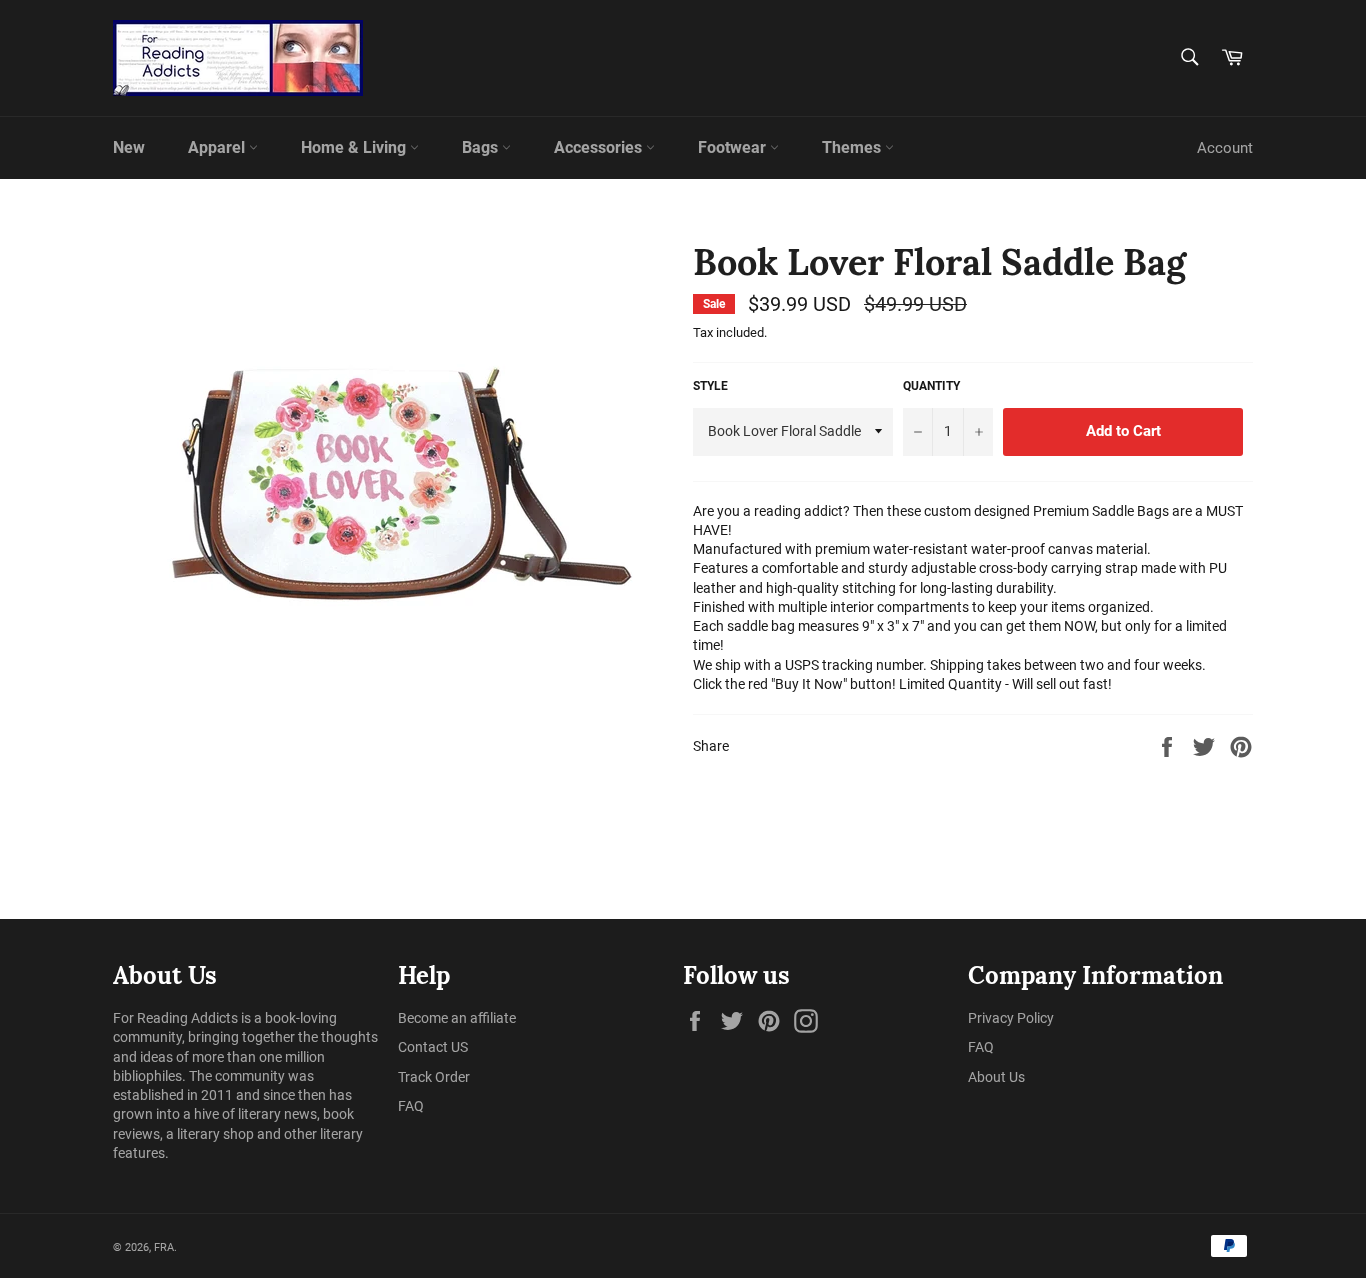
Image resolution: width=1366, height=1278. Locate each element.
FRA (164, 1247)
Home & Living (355, 147)
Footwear (734, 147)
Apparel (218, 147)
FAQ (411, 1106)
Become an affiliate (457, 1018)
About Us (996, 1077)
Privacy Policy (1011, 1018)
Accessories (600, 147)
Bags (482, 147)
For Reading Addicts (175, 1018)
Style (710, 386)
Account (1225, 148)
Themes (853, 147)
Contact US (433, 1047)
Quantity (931, 386)
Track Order (434, 1077)
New (129, 147)
